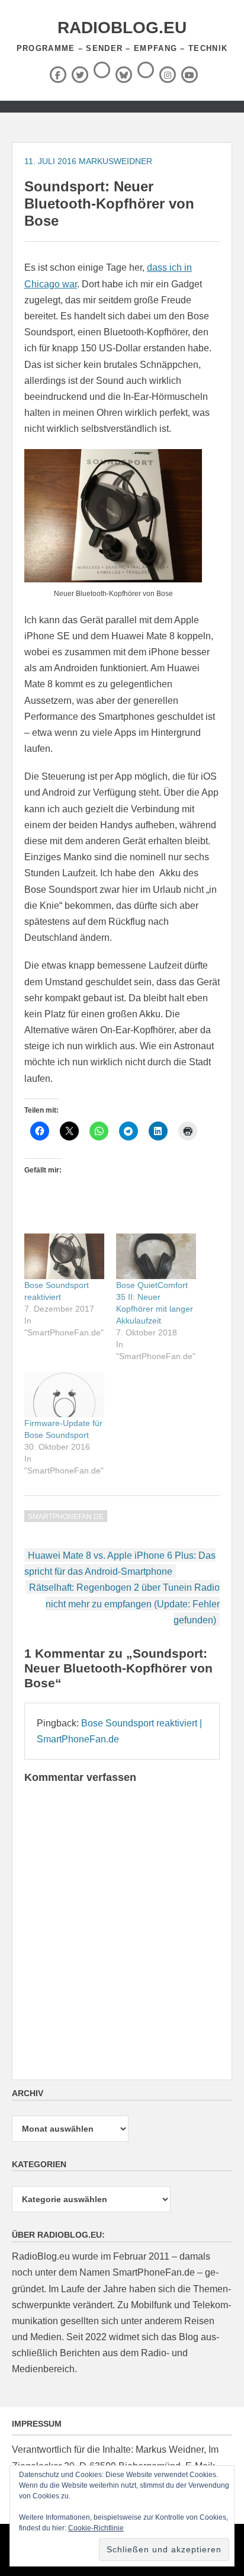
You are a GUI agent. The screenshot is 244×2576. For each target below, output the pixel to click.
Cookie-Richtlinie (96, 2528)
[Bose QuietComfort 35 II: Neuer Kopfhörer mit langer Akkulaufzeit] (156, 1256)
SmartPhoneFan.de (66, 1517)
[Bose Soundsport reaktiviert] (64, 1256)
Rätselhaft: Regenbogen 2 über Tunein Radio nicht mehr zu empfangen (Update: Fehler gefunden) (124, 1603)
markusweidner (115, 161)
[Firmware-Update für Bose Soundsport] (64, 1394)
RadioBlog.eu (122, 28)
